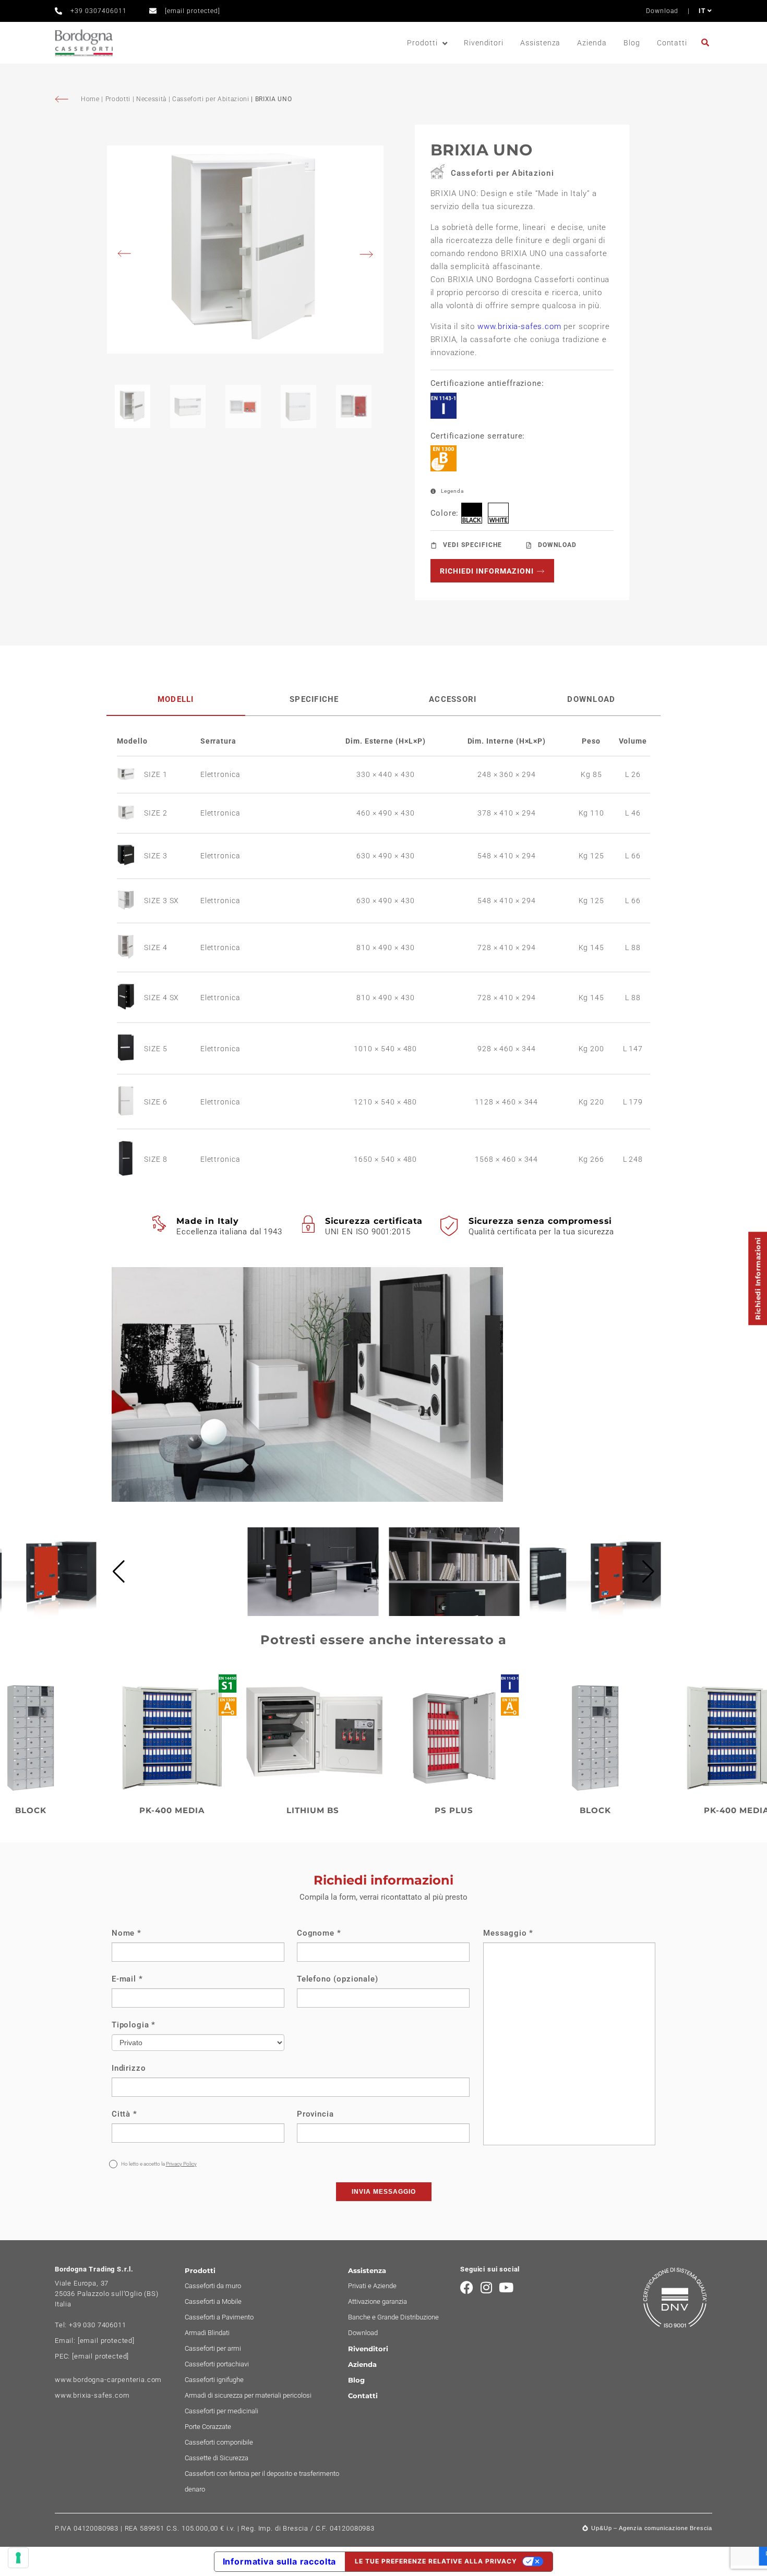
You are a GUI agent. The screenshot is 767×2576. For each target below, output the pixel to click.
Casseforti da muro (213, 2286)
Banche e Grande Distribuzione (393, 2317)
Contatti (672, 43)
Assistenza (540, 43)
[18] (18, 2558)
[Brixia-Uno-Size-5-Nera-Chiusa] (130, 1049)
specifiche (314, 699)
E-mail (127, 1979)
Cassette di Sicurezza (217, 2458)
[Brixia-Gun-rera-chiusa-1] (130, 1159)
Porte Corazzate (208, 2427)
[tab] (176, 700)
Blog (632, 43)
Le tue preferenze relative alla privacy (436, 2561)
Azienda (592, 43)
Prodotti (422, 43)
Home (91, 99)
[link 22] (707, 42)
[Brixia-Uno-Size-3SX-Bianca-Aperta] (130, 901)
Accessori (453, 699)
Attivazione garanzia (377, 2301)
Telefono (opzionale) (338, 1979)
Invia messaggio (384, 2192)
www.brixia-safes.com (519, 326)
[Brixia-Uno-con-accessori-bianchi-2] (454, 1613)
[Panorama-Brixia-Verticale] (313, 1613)
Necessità (151, 99)
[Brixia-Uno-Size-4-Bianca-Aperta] (130, 948)
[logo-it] (84, 43)
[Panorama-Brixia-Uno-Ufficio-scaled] (172, 1613)
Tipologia (134, 2025)
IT (703, 11)
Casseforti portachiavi (217, 2364)
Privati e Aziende (372, 2286)
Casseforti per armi (213, 2348)
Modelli (176, 699)
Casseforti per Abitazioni (211, 99)
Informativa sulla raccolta (280, 2561)
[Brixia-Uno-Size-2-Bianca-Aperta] (130, 813)
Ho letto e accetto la (158, 2164)
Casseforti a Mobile (213, 2301)
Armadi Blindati (207, 2333)
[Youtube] (506, 2287)
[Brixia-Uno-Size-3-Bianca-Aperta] (245, 250)
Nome (127, 1933)
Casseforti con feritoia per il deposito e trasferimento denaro (262, 2481)
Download (662, 11)
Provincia (315, 2114)
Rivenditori (484, 43)
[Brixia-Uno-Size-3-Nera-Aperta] (130, 856)
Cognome (319, 1933)
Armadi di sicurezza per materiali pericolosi (248, 2395)
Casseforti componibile (219, 2442)
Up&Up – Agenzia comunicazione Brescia (652, 2528)
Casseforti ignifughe (214, 2380)
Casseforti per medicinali (221, 2411)
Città (124, 2114)
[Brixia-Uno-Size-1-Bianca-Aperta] (130, 775)
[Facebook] (467, 2287)
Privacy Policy (181, 2164)
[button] (119, 1572)
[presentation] (127, 255)
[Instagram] (487, 2287)
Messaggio (508, 1933)
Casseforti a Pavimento (219, 2317)
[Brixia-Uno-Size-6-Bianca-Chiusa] (130, 1102)
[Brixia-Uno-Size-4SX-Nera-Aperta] (130, 997)
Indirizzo (129, 2068)
